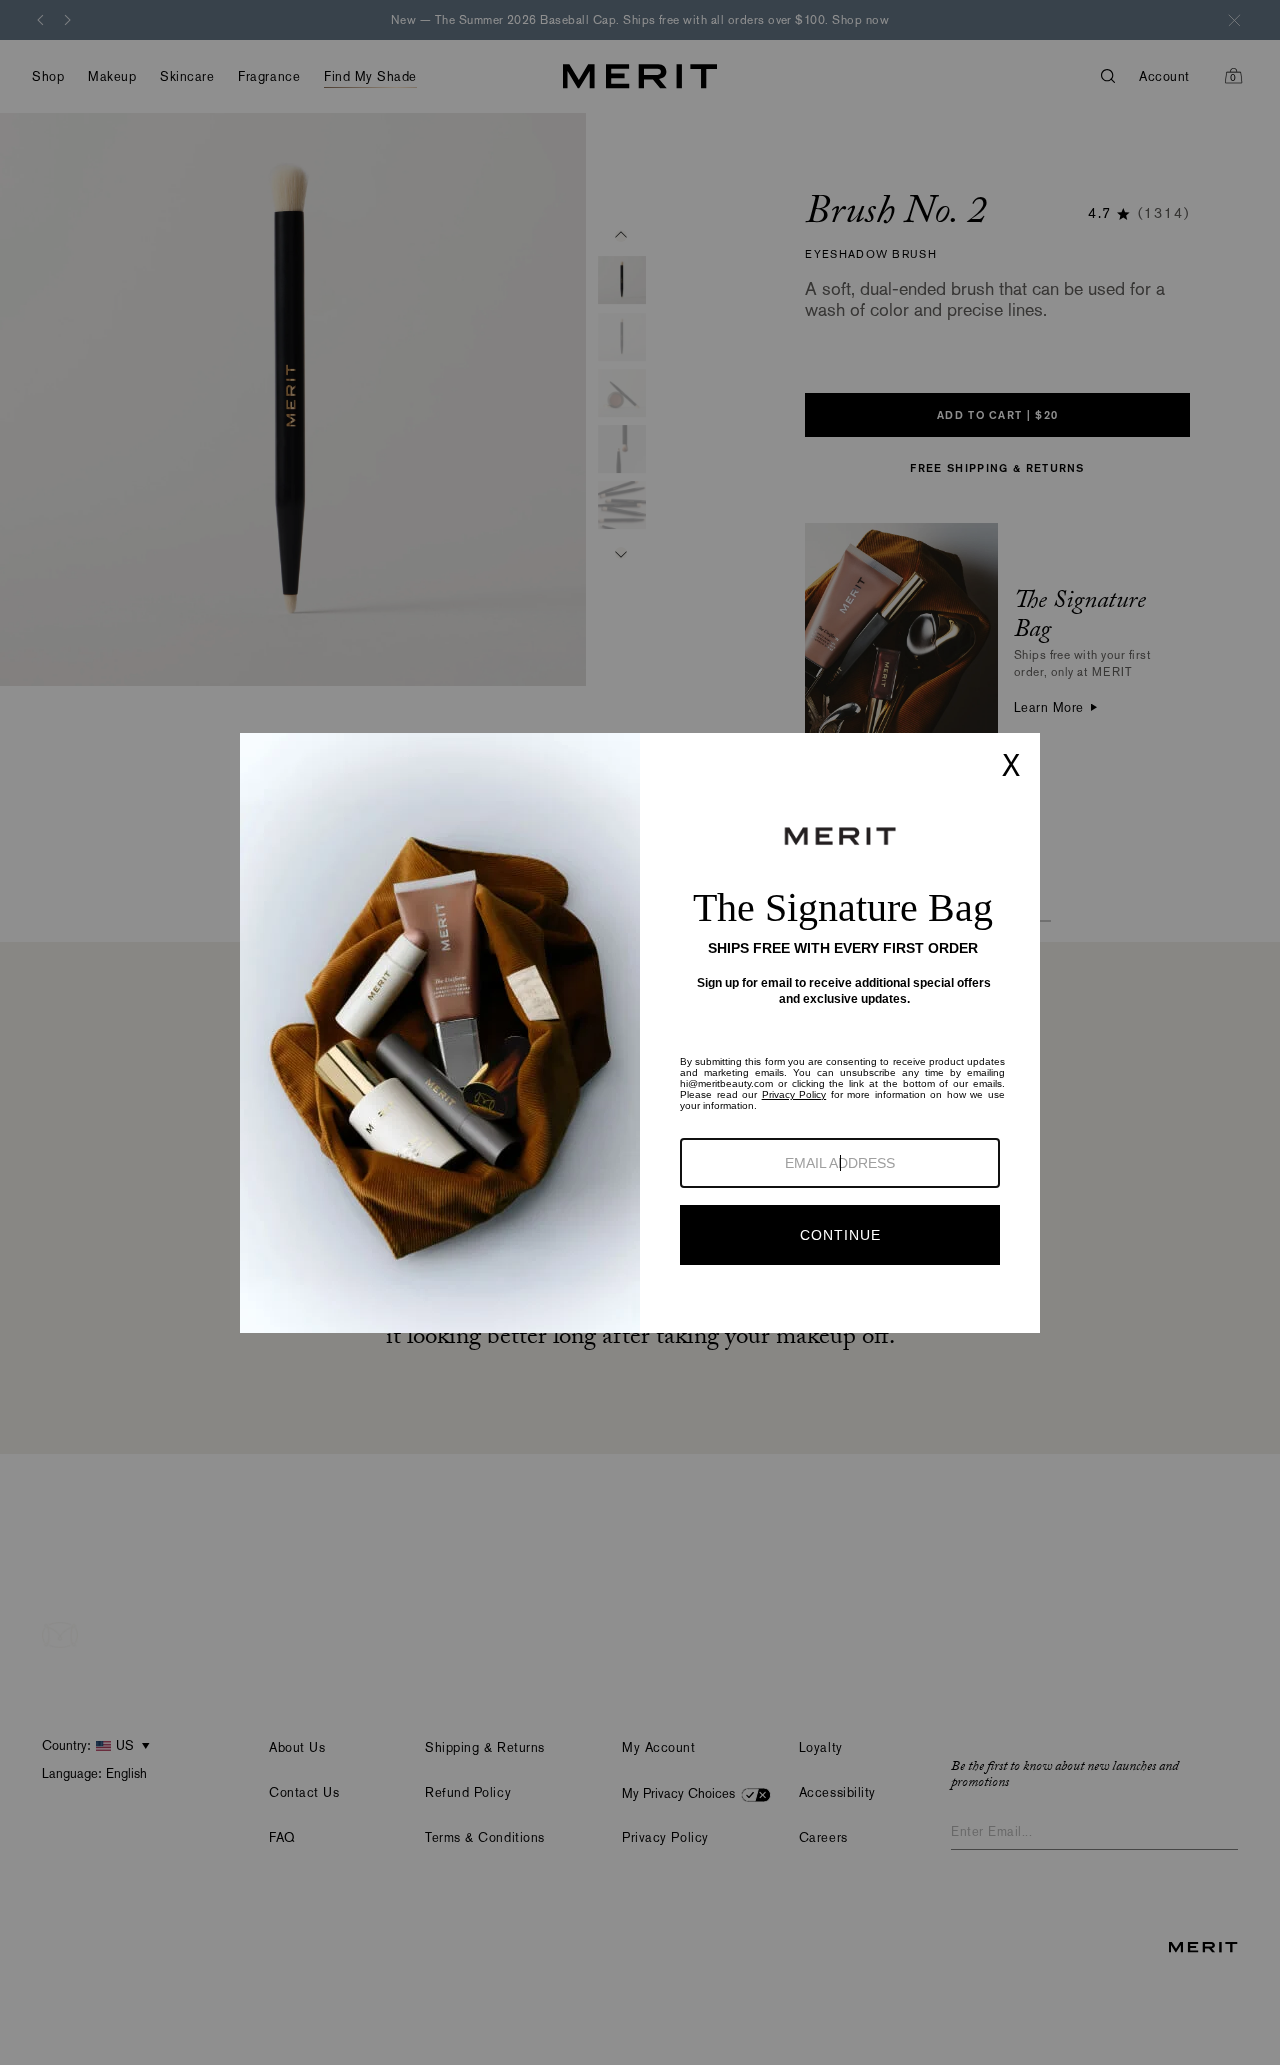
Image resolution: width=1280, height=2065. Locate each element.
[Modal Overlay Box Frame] (640, 1033)
